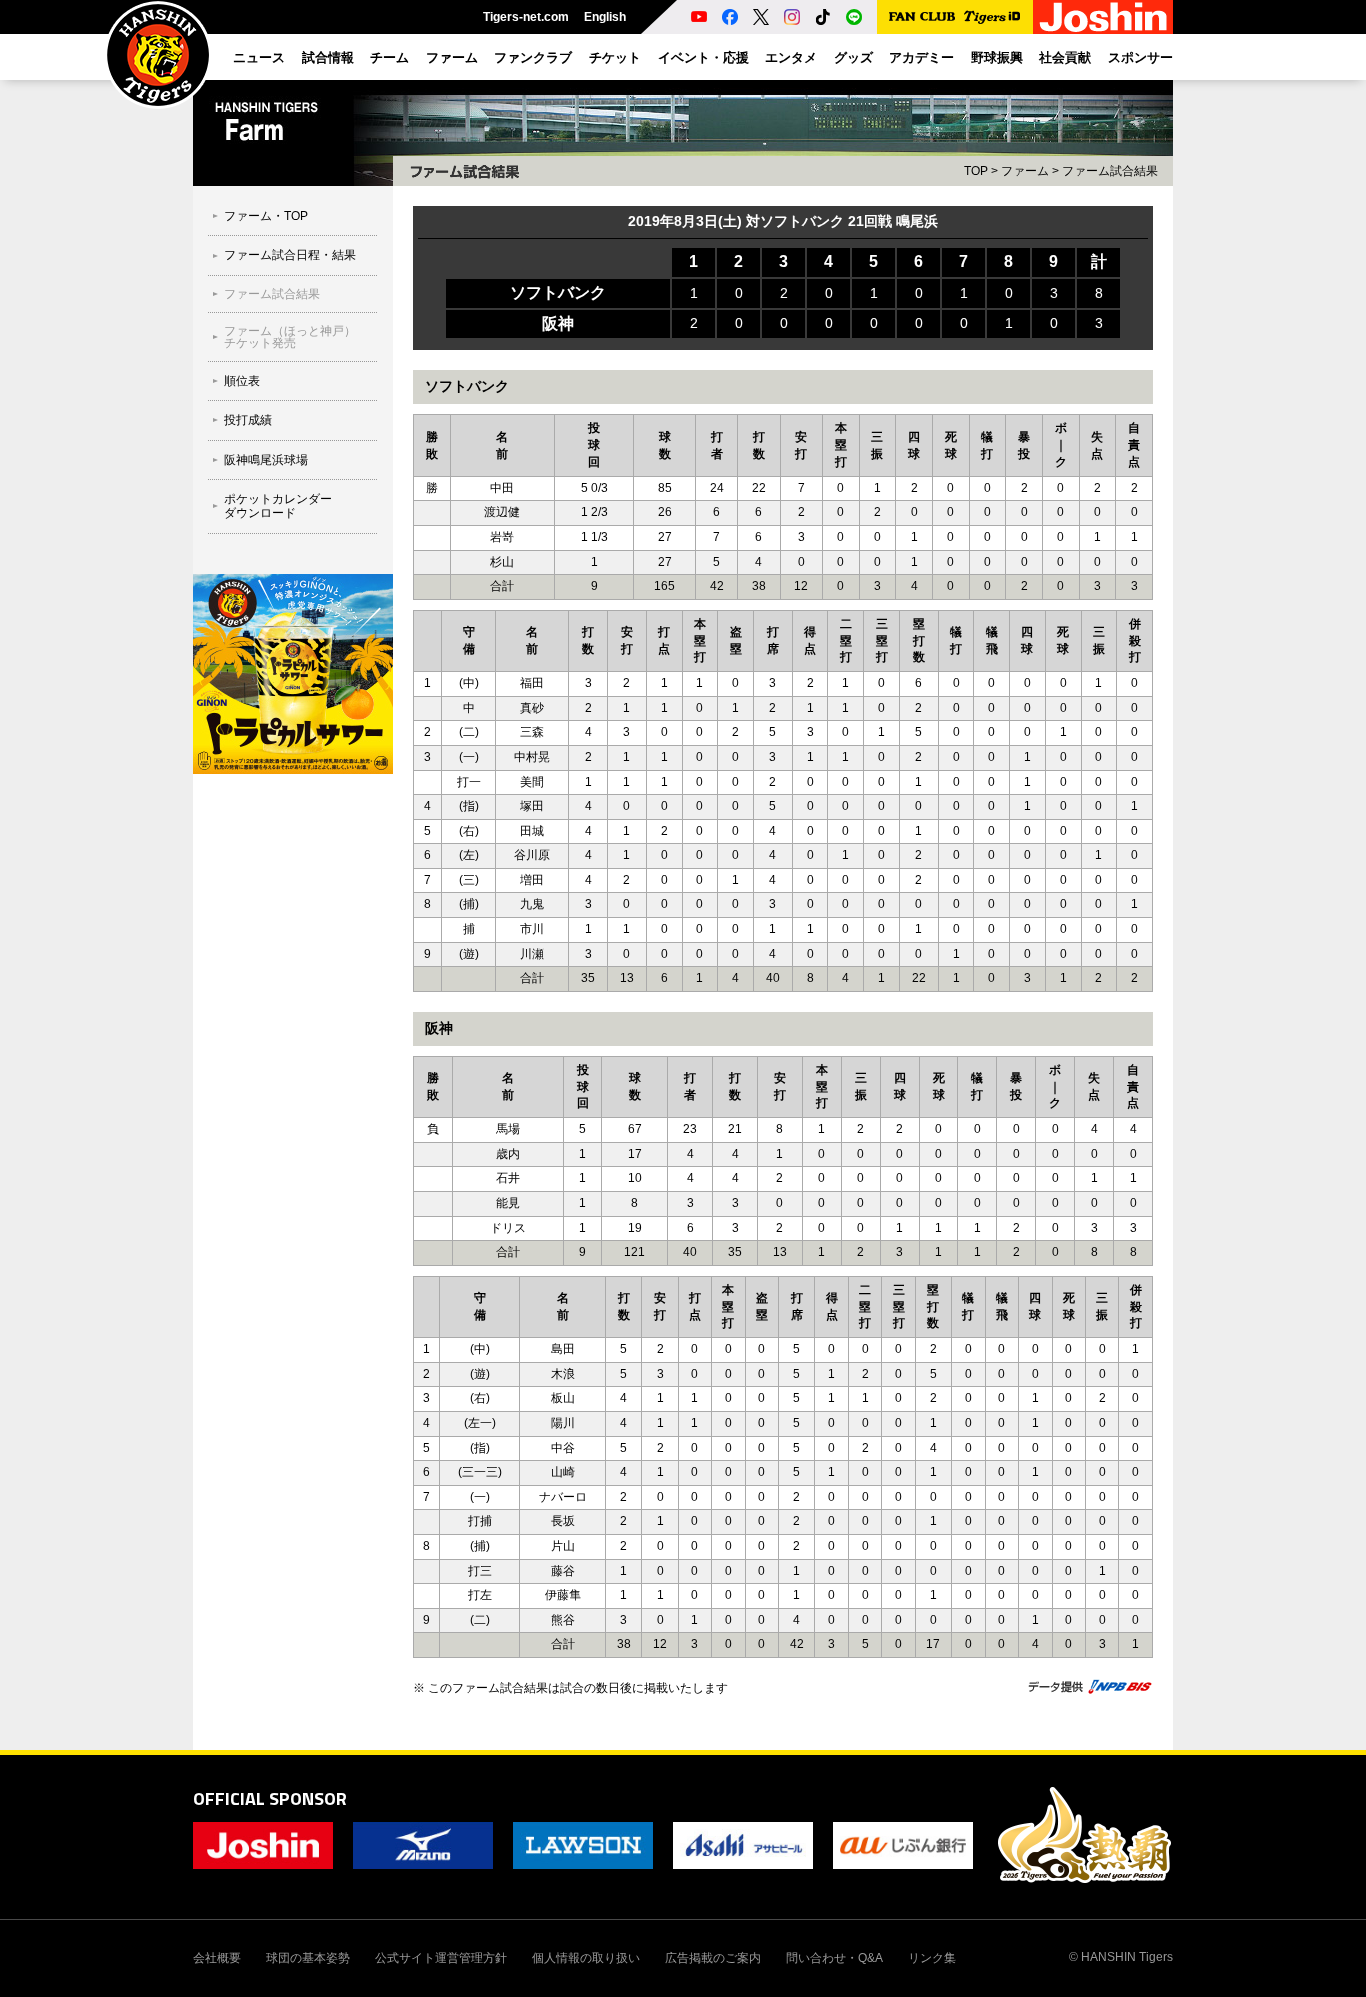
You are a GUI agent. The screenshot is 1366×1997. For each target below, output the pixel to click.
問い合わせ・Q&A (834, 1958)
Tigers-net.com (526, 17)
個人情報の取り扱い (586, 1958)
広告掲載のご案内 (713, 1958)
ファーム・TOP (266, 216)
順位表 (242, 381)
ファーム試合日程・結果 (290, 255)
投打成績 (248, 420)
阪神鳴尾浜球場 (266, 460)
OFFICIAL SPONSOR (270, 1798)
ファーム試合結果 (1110, 171)
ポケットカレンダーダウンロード (278, 506)
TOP (976, 171)
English (605, 17)
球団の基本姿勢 (308, 1958)
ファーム (1025, 171)
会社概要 (217, 1958)
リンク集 (932, 1958)
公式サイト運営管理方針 (441, 1958)
